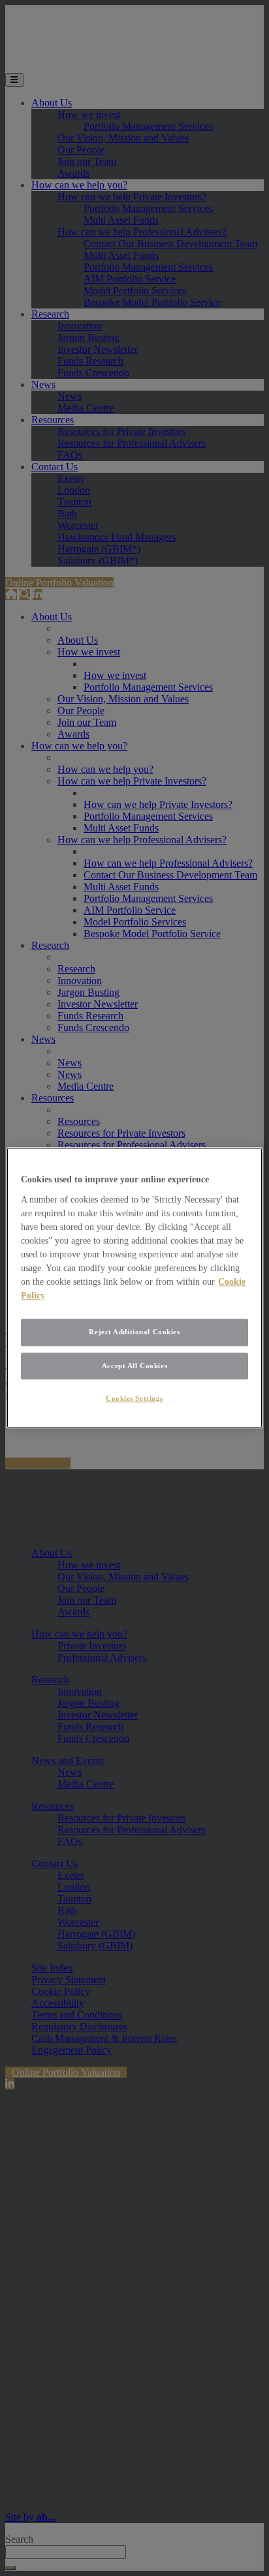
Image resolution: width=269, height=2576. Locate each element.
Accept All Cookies (134, 1366)
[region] (134, 1288)
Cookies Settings (134, 1399)
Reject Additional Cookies (134, 1332)
